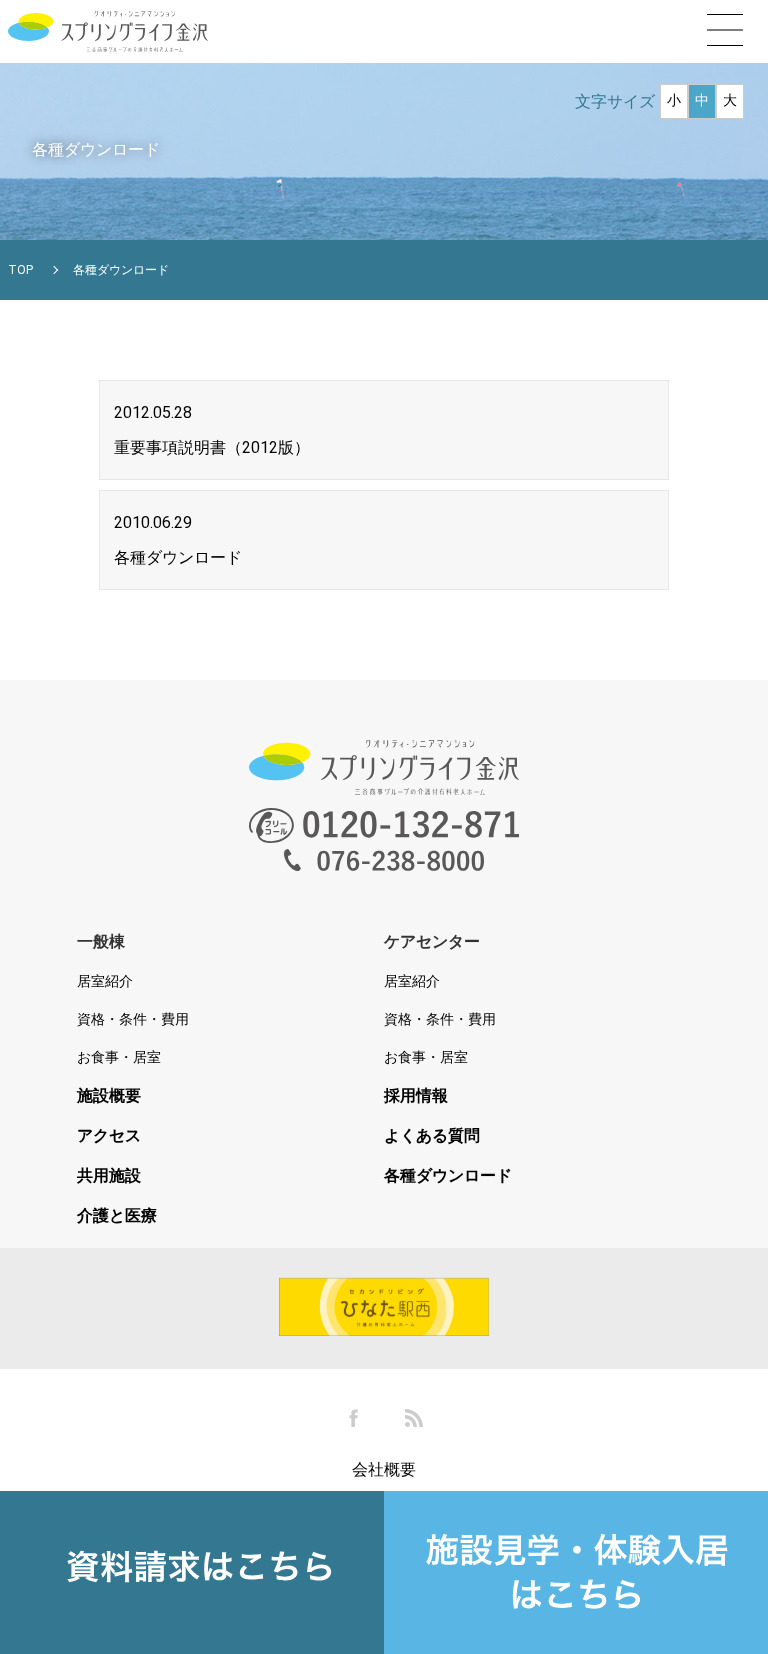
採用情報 (416, 1096)
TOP (20, 270)
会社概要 (384, 1469)
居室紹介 (105, 981)
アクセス (109, 1136)
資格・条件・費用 (133, 1019)
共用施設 (109, 1176)
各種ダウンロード (448, 1176)
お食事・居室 (119, 1057)
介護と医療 (117, 1216)
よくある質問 (432, 1136)
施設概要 (109, 1096)
